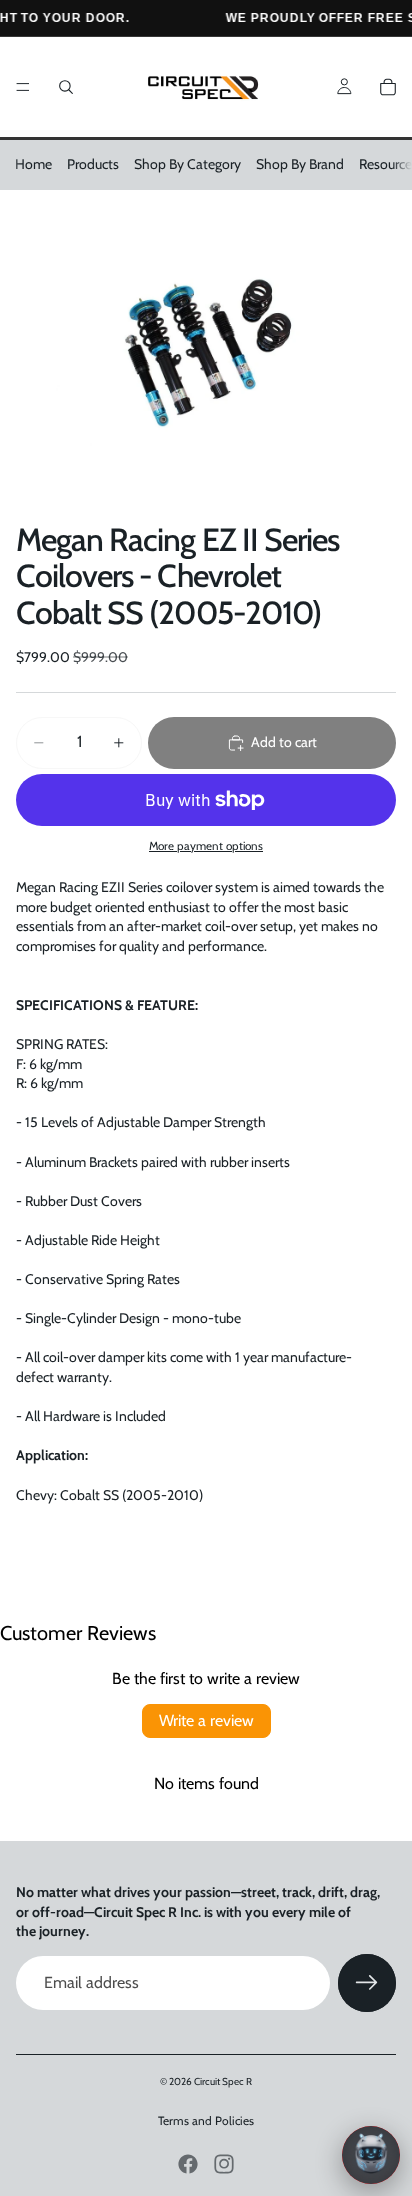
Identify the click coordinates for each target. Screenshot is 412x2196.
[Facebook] (188, 2164)
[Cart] (388, 87)
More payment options (206, 846)
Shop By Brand (300, 164)
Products (93, 164)
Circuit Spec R (223, 2081)
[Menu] (23, 87)
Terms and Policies (206, 2120)
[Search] (66, 87)
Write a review (206, 1720)
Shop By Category (187, 164)
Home (33, 164)
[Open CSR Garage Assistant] (371, 2155)
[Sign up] (367, 1983)
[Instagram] (224, 2164)
